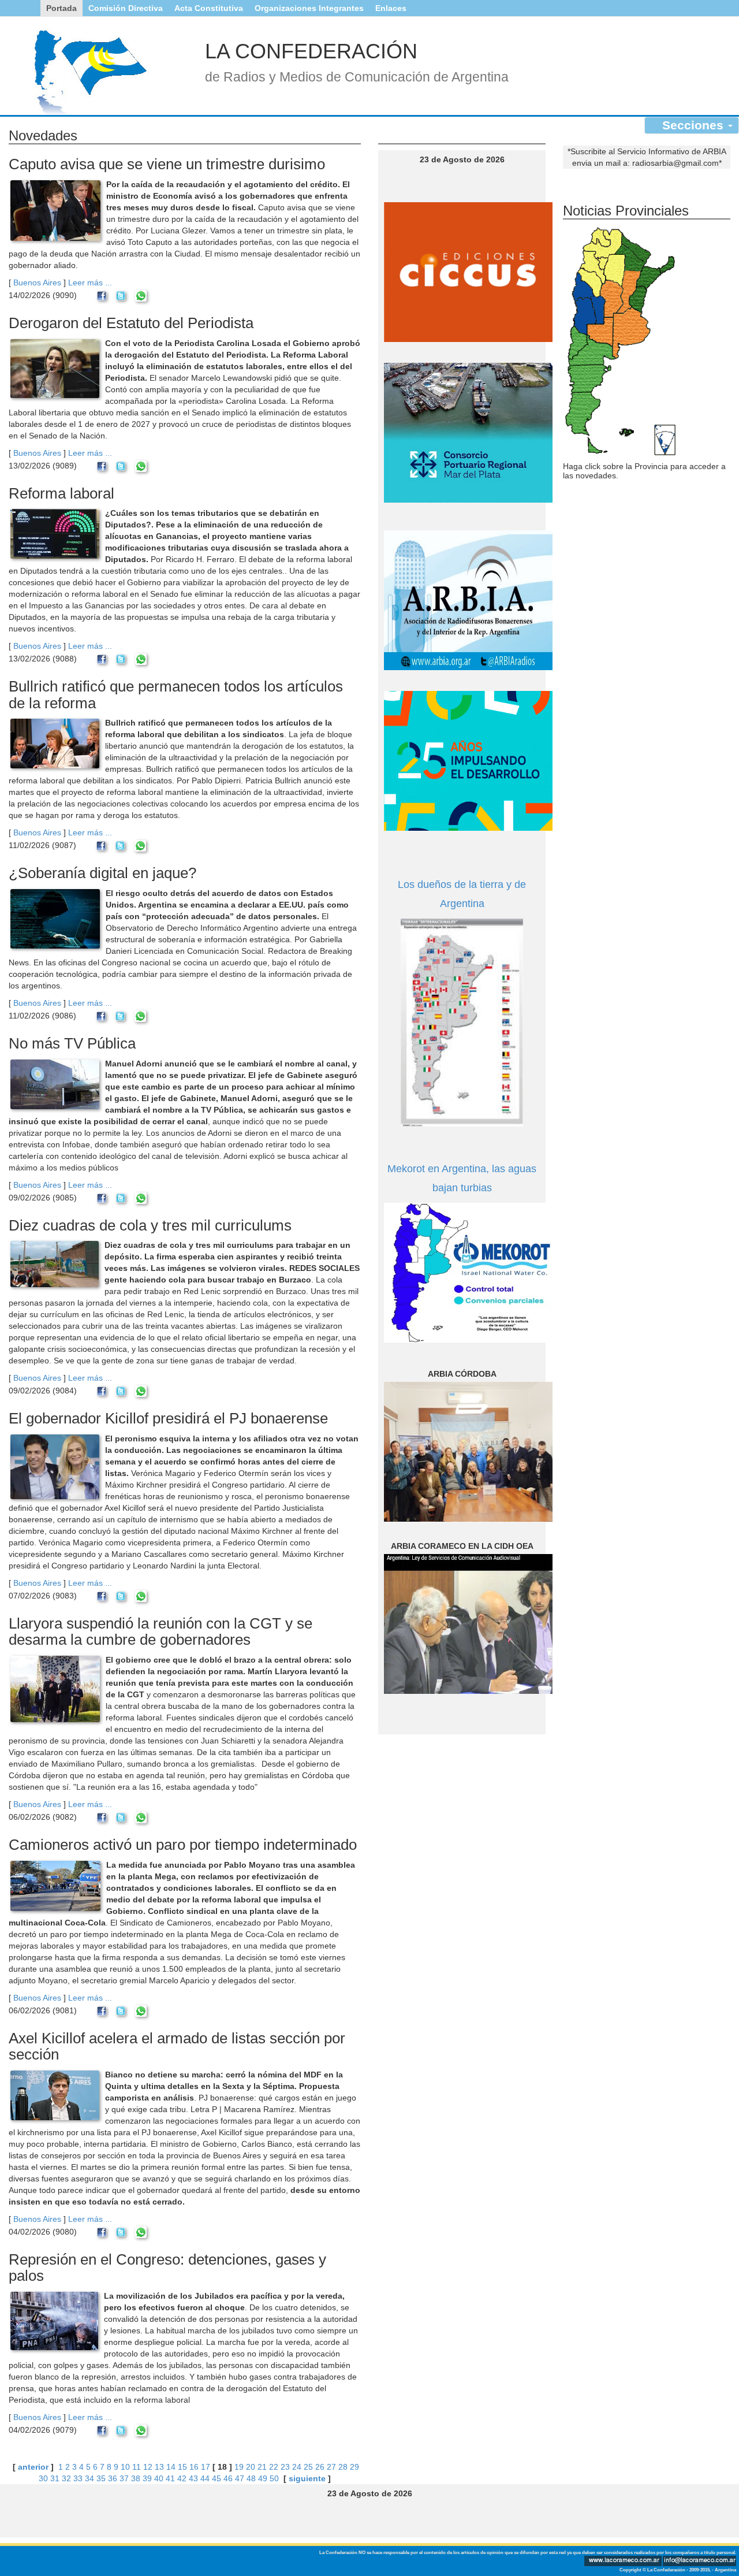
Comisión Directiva (126, 8)
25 (308, 2467)
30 (43, 2478)
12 (148, 2467)
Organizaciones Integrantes (309, 8)
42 (182, 2478)
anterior (33, 2467)
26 (320, 2467)
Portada (61, 8)
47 (240, 2478)
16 (194, 2467)
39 (147, 2478)
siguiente (307, 2478)
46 (228, 2478)
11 (137, 2467)
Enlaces (391, 8)
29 (354, 2467)
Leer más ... (90, 282)
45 (217, 2478)
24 (297, 2467)
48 (251, 2478)
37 (124, 2478)
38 (136, 2478)
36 (113, 2478)
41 (170, 2478)
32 (66, 2478)
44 (205, 2478)
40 (159, 2478)
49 (263, 2478)
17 (206, 2467)
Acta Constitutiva (209, 8)
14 (171, 2467)
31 (55, 2478)
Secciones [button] (695, 125)
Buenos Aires (37, 282)
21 (262, 2467)
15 (182, 2467)
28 (343, 2467)
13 (159, 2467)
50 (274, 2478)
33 (78, 2478)
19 (239, 2467)
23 (285, 2467)
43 (193, 2478)
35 (101, 2478)
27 (331, 2467)
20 (251, 2467)
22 (274, 2467)
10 (125, 2467)
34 (89, 2478)
